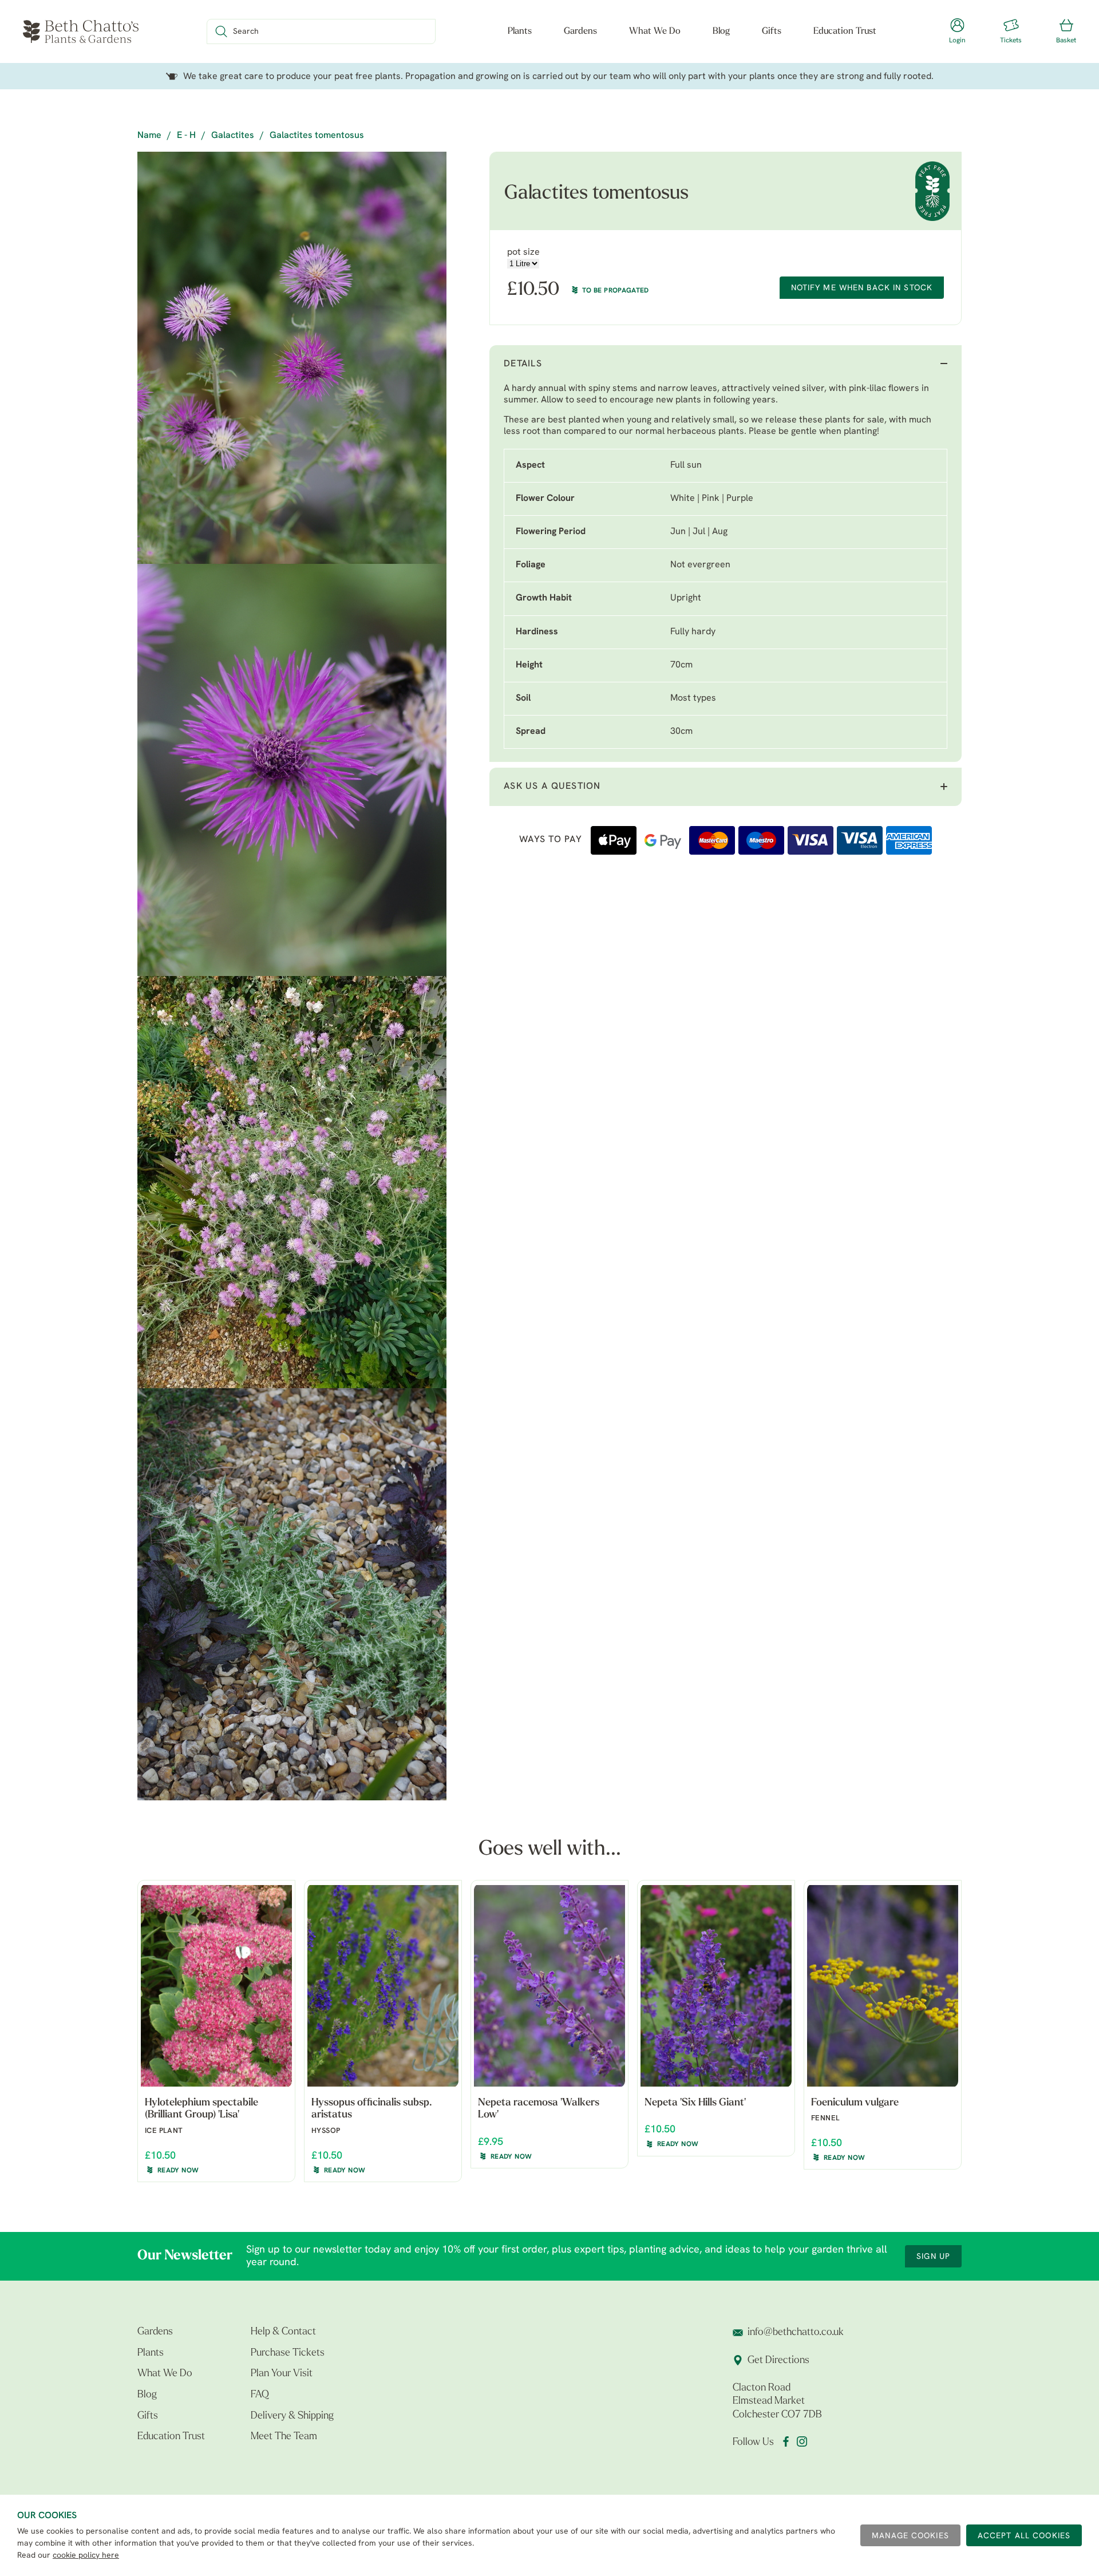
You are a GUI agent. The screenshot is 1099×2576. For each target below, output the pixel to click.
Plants (520, 31)
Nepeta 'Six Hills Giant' (695, 2103)
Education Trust (845, 31)
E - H (186, 136)
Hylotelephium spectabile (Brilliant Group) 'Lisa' (201, 2109)
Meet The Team (284, 2437)
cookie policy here (86, 2556)
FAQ (260, 2395)
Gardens (580, 31)
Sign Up (933, 2257)
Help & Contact (283, 2332)
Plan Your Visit (282, 2374)
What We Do (655, 31)
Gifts (772, 31)
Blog (721, 31)
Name (149, 136)
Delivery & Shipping (292, 2416)
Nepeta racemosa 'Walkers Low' (539, 2109)
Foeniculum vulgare (855, 2103)
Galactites (233, 136)
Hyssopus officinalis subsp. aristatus (371, 2109)
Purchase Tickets (288, 2353)
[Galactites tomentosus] (292, 358)
